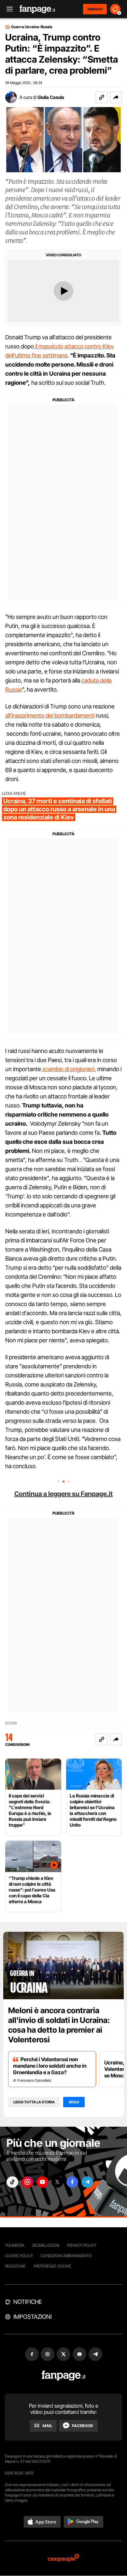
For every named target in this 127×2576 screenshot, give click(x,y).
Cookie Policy (19, 2256)
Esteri (11, 1723)
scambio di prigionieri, (69, 1069)
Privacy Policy (82, 2245)
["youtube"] (42, 2182)
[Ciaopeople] (63, 2558)
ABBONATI (95, 9)
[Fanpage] (64, 2376)
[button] (116, 97)
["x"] (57, 2182)
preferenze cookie (52, 2266)
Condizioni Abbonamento (66, 2256)
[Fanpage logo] (37, 9)
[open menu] (7, 9)
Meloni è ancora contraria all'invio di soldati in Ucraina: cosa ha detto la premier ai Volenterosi (59, 2025)
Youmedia (15, 2245)
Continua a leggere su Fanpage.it (63, 1494)
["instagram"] (27, 2182)
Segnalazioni (46, 2245)
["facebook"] (72, 2182)
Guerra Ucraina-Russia (32, 27)
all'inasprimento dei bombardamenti (50, 715)
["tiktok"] (12, 2182)
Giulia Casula (51, 97)
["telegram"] (87, 2182)
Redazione (15, 2266)
